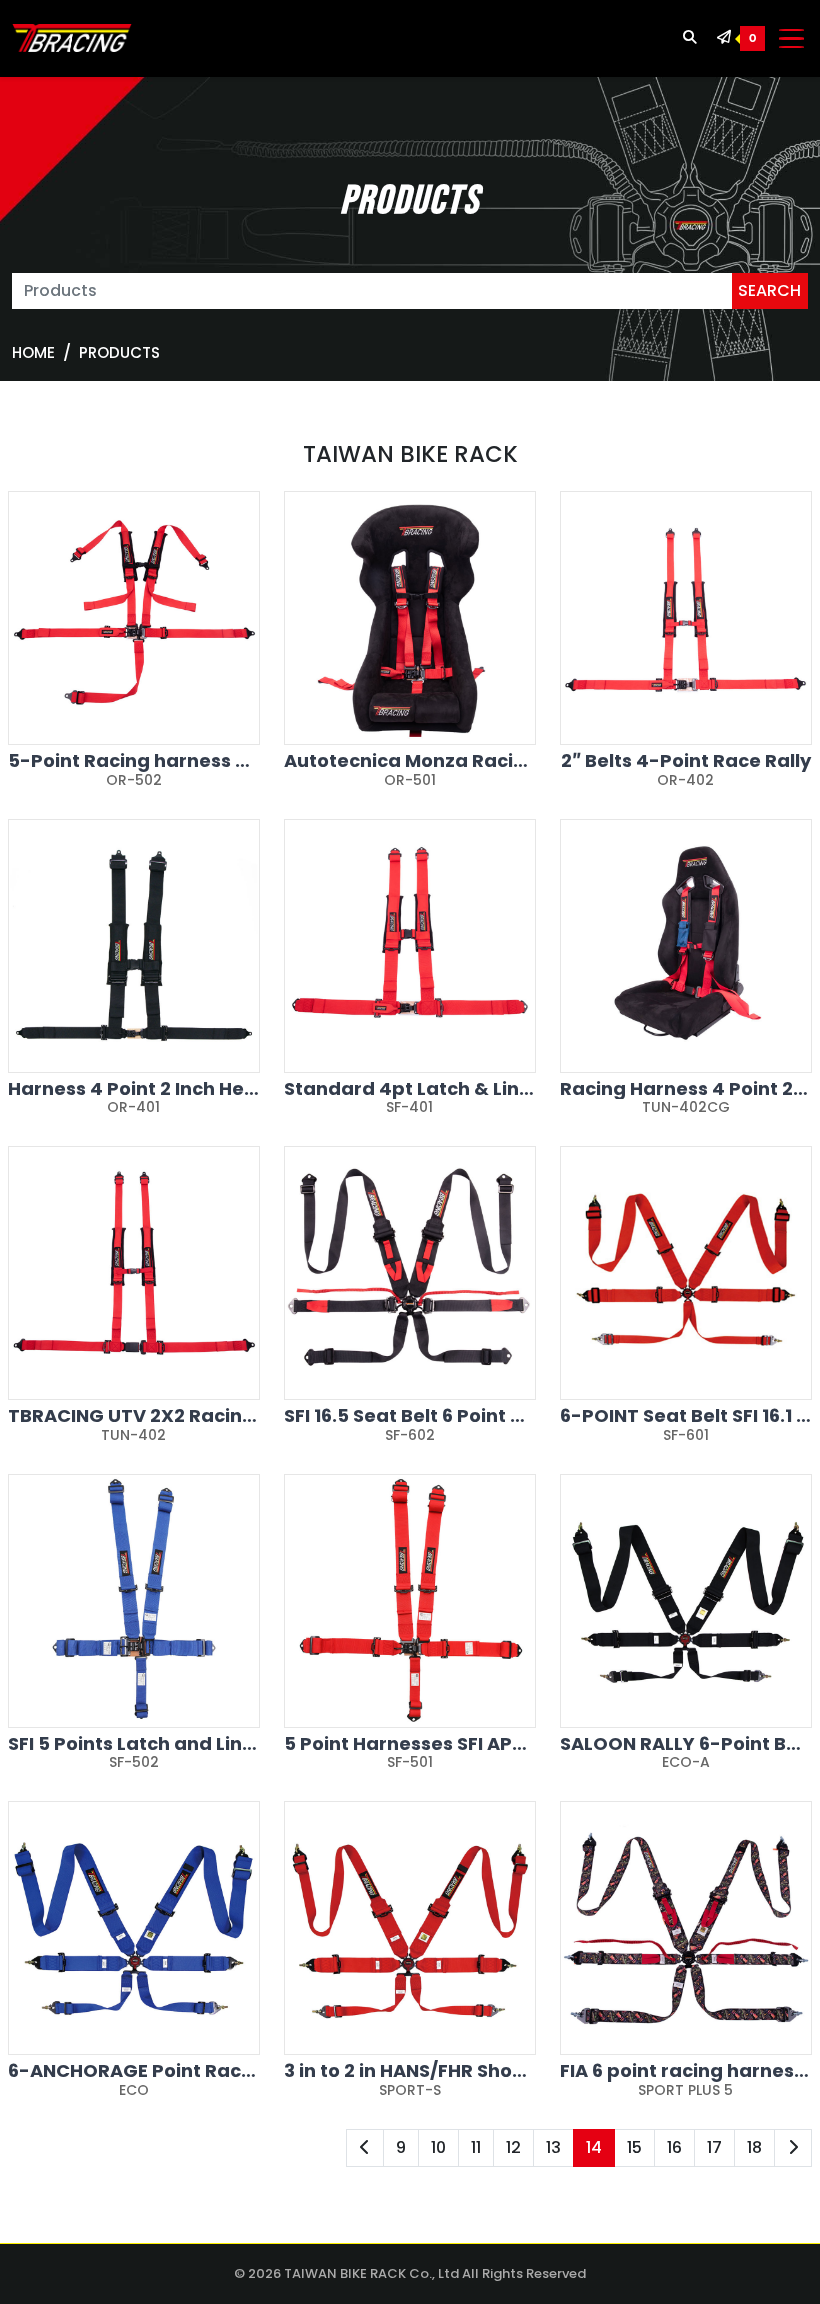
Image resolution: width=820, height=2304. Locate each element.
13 (553, 2147)
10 (438, 2147)
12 (513, 2147)
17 (714, 2147)
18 (754, 2147)
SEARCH (769, 290)
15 (634, 2147)
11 (476, 2147)
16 (674, 2147)
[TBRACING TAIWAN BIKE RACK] (72, 39)
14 (594, 2147)
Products (119, 352)
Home (33, 352)
